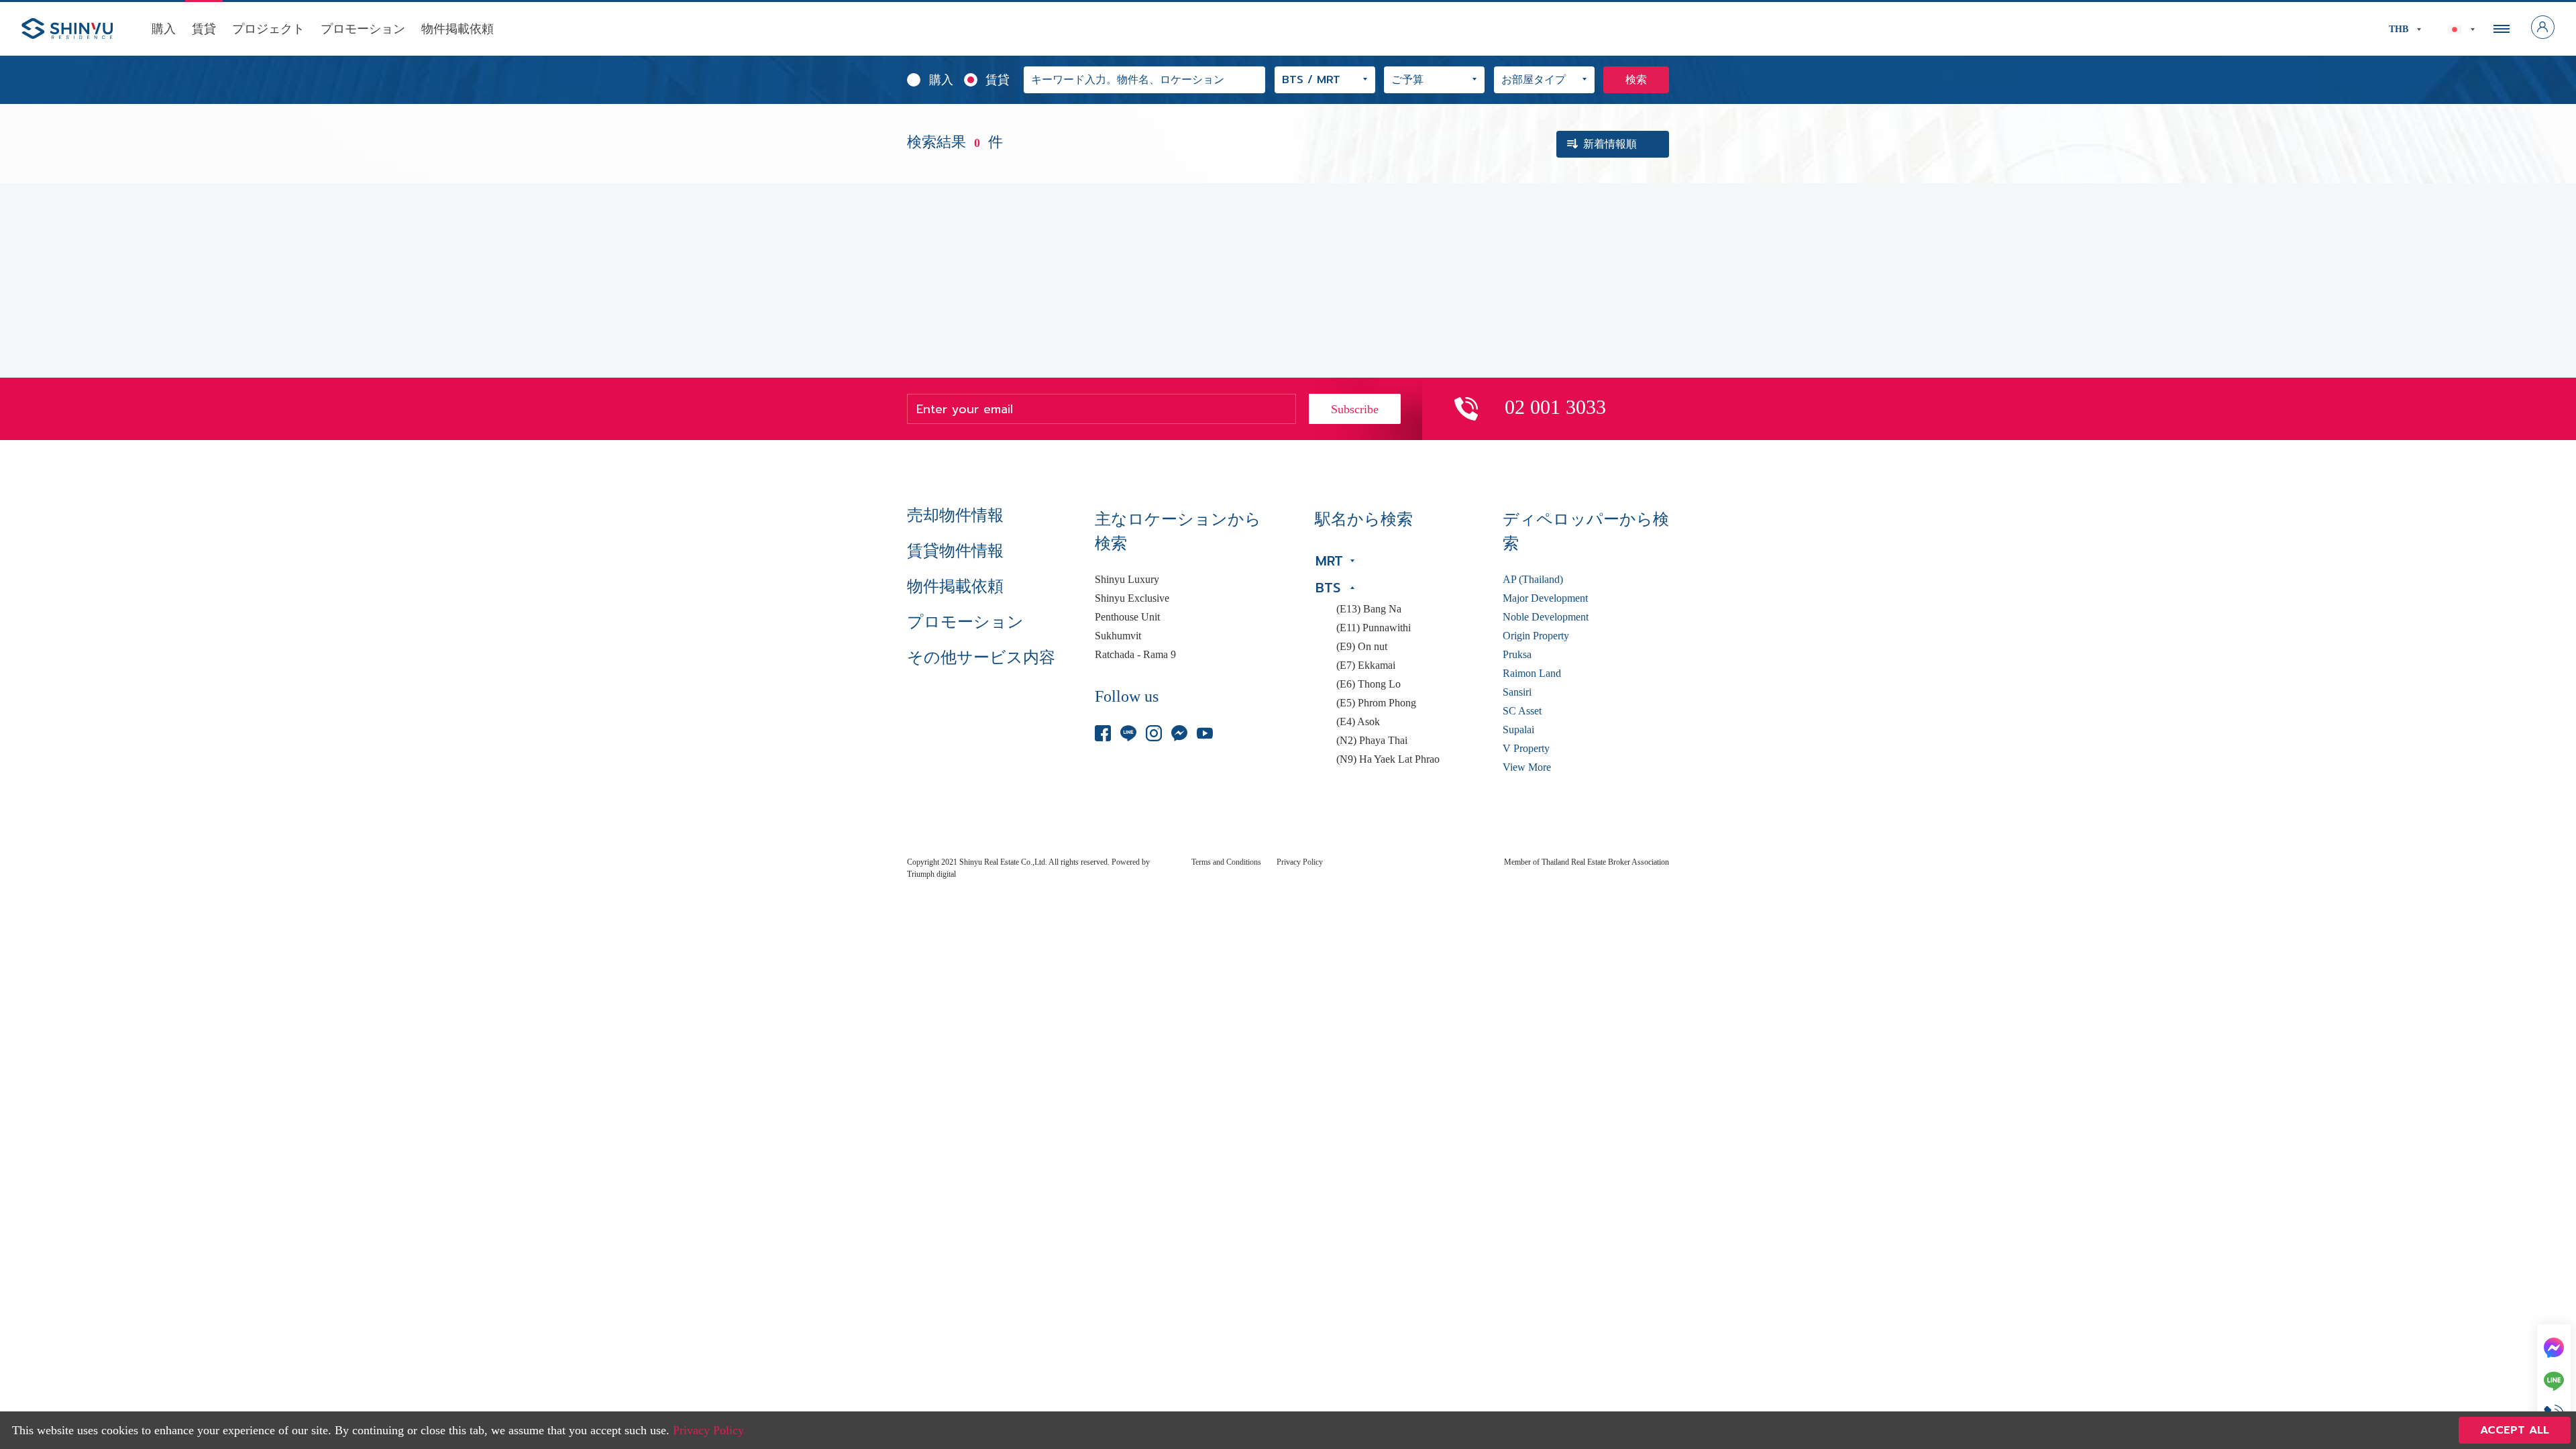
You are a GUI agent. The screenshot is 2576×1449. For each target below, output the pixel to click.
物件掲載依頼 (458, 29)
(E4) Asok (1358, 722)
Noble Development (1546, 617)
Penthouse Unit (1127, 617)
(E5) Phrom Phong (1376, 703)
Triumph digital (931, 874)
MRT (1329, 561)
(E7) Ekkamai (1366, 665)
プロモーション (363, 29)
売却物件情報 (955, 515)
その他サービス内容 (981, 657)
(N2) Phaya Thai (1372, 741)
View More (1527, 767)
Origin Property (1536, 636)
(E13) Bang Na (1369, 609)
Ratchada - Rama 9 (1135, 655)
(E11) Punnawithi (1374, 628)
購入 (164, 29)
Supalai (1518, 730)
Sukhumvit (1118, 636)
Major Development (1545, 598)
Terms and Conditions (1226, 862)
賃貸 (204, 29)
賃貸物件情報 (955, 551)
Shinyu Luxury (1127, 580)
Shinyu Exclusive (1132, 598)
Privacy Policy (1300, 862)
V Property (1526, 749)
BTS (1328, 588)
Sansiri (1517, 692)
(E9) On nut (1362, 647)
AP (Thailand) (1533, 580)
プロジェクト (268, 29)
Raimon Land (1532, 674)
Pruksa (1517, 655)
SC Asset (1522, 711)
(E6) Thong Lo (1368, 684)
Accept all (2515, 1430)
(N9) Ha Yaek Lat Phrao (1388, 759)
